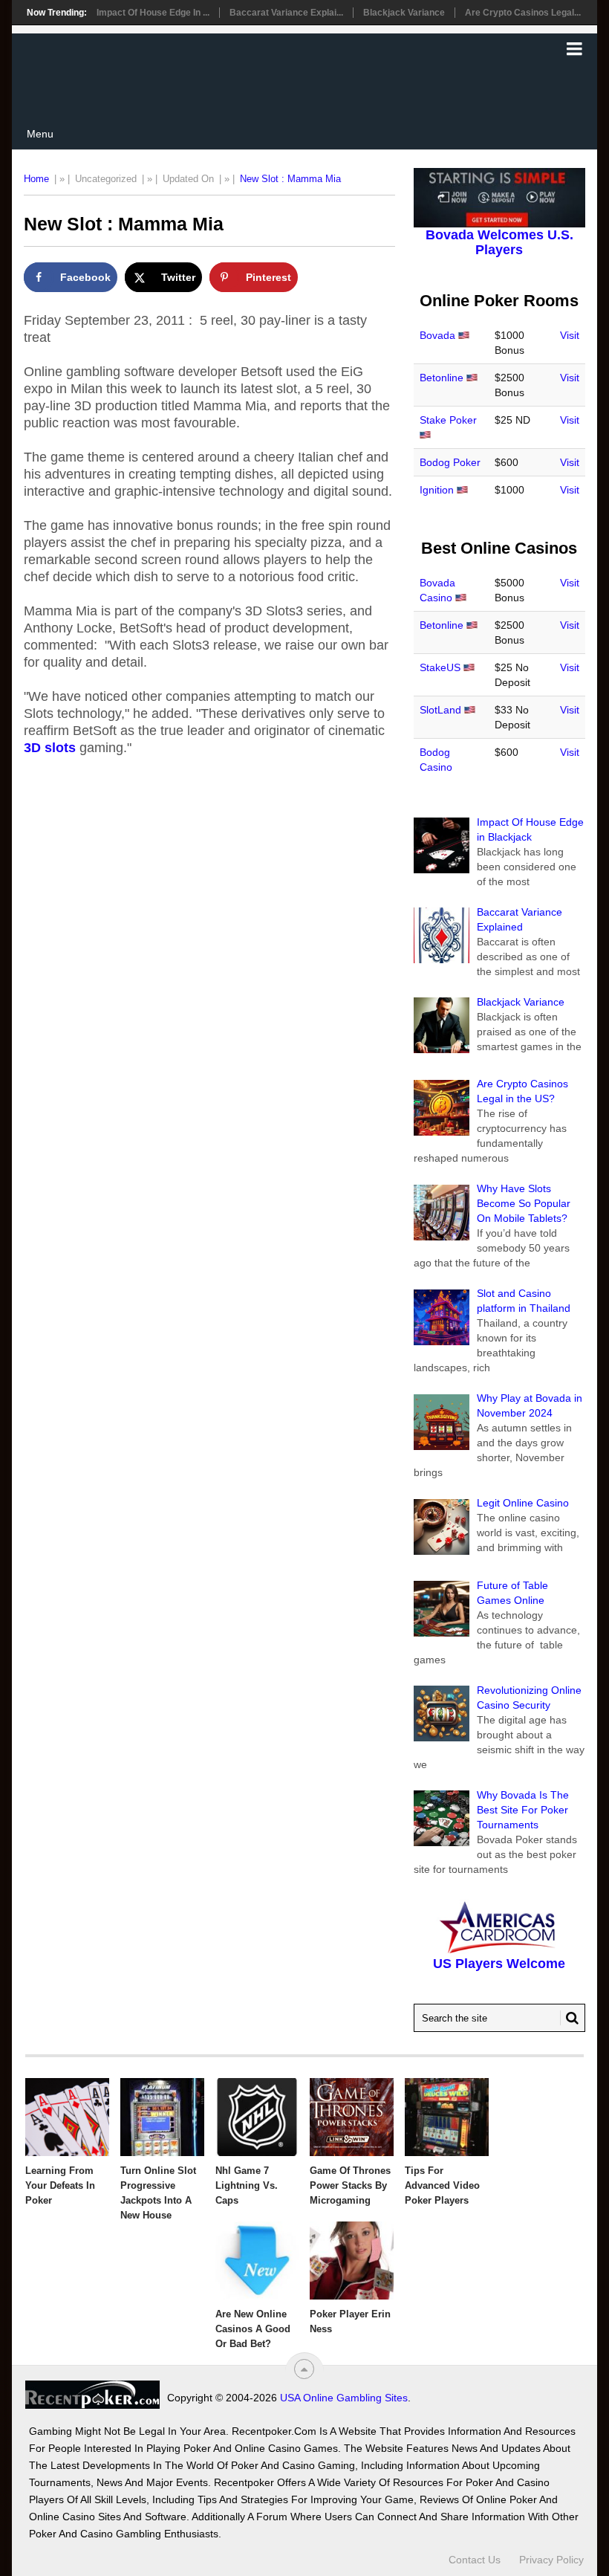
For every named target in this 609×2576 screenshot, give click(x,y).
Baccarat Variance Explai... (286, 13)
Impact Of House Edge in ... (153, 13)
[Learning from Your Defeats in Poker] (67, 2117)
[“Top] (304, 2369)
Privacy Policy (551, 2560)
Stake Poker (448, 420)
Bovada (437, 335)
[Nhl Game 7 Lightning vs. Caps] (257, 2117)
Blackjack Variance (404, 13)
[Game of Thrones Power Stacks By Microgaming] (352, 2117)
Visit (570, 335)
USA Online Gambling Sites (344, 2398)
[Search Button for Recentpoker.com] (570, 2018)
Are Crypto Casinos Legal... (523, 13)
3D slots (50, 748)
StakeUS (440, 667)
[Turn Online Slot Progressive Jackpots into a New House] (162, 2117)
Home (36, 179)
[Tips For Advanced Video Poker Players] (447, 2117)
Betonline (442, 378)
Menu (40, 134)
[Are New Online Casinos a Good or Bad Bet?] (257, 2261)
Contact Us (475, 2560)
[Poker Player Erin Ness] (352, 2261)
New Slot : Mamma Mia (290, 179)
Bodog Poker (450, 462)
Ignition (437, 490)
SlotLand (440, 710)
